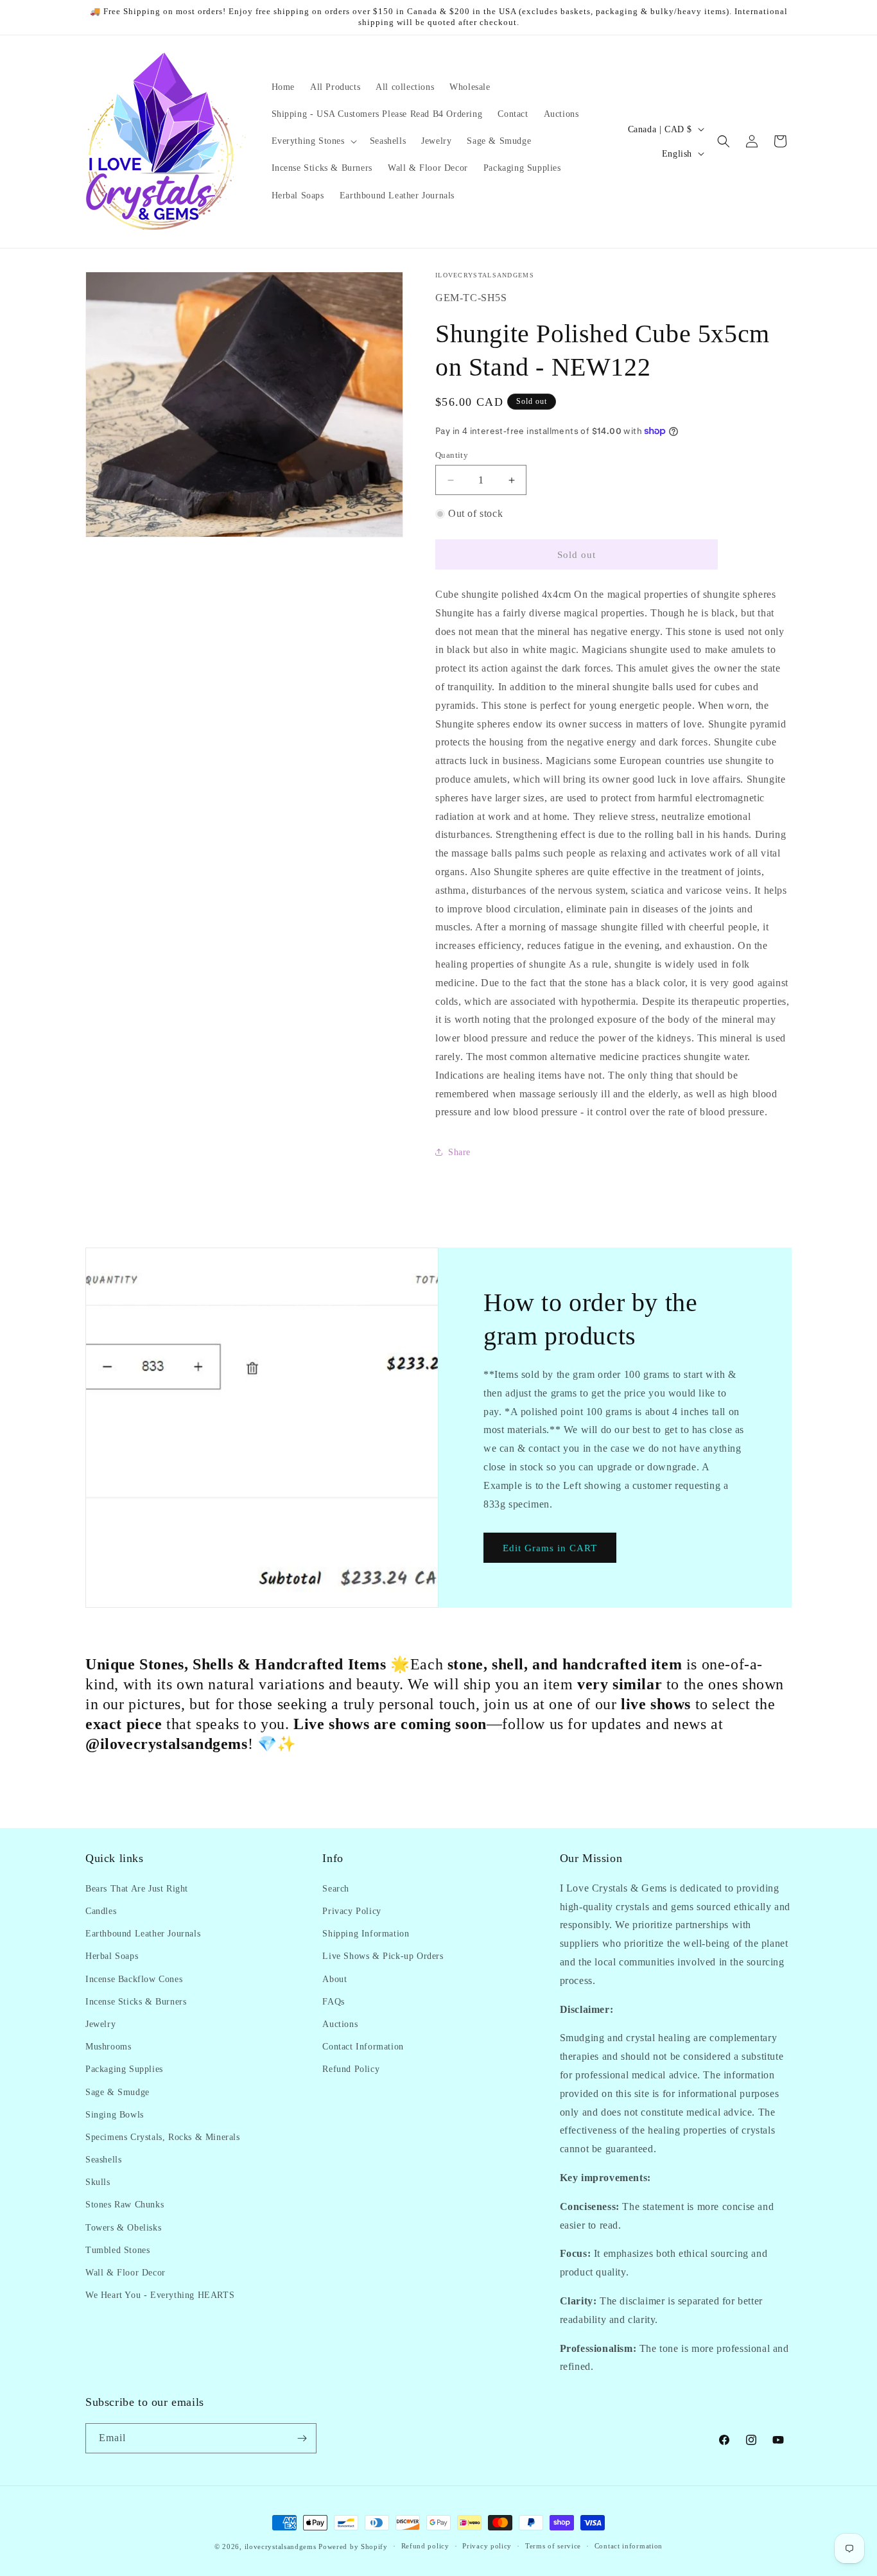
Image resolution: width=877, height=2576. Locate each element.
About (334, 1979)
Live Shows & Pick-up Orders (383, 1955)
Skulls (98, 2181)
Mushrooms (108, 2046)
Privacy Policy (352, 1910)
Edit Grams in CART (550, 1548)
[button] (313, 141)
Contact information (629, 2546)
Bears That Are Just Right (137, 1888)
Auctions (340, 2023)
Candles (101, 1910)
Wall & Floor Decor (126, 2272)
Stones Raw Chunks (125, 2205)
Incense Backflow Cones (134, 1979)
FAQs (333, 2001)
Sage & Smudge (117, 2092)
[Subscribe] (302, 2438)
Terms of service (553, 2546)
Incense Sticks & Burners (136, 2001)
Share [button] (459, 1152)
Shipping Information (366, 1933)
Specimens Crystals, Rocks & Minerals (163, 2137)
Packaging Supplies (124, 2068)
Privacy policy (487, 2546)
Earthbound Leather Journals (143, 1933)
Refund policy (425, 2546)
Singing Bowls (115, 2114)
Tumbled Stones (117, 2250)
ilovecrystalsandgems (281, 2546)
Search (336, 1888)
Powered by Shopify (353, 2546)
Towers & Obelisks (123, 2227)
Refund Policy (351, 2068)
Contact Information (363, 2046)
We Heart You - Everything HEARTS (160, 2294)
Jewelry (100, 2023)
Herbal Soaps (112, 1955)
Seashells (103, 2159)
